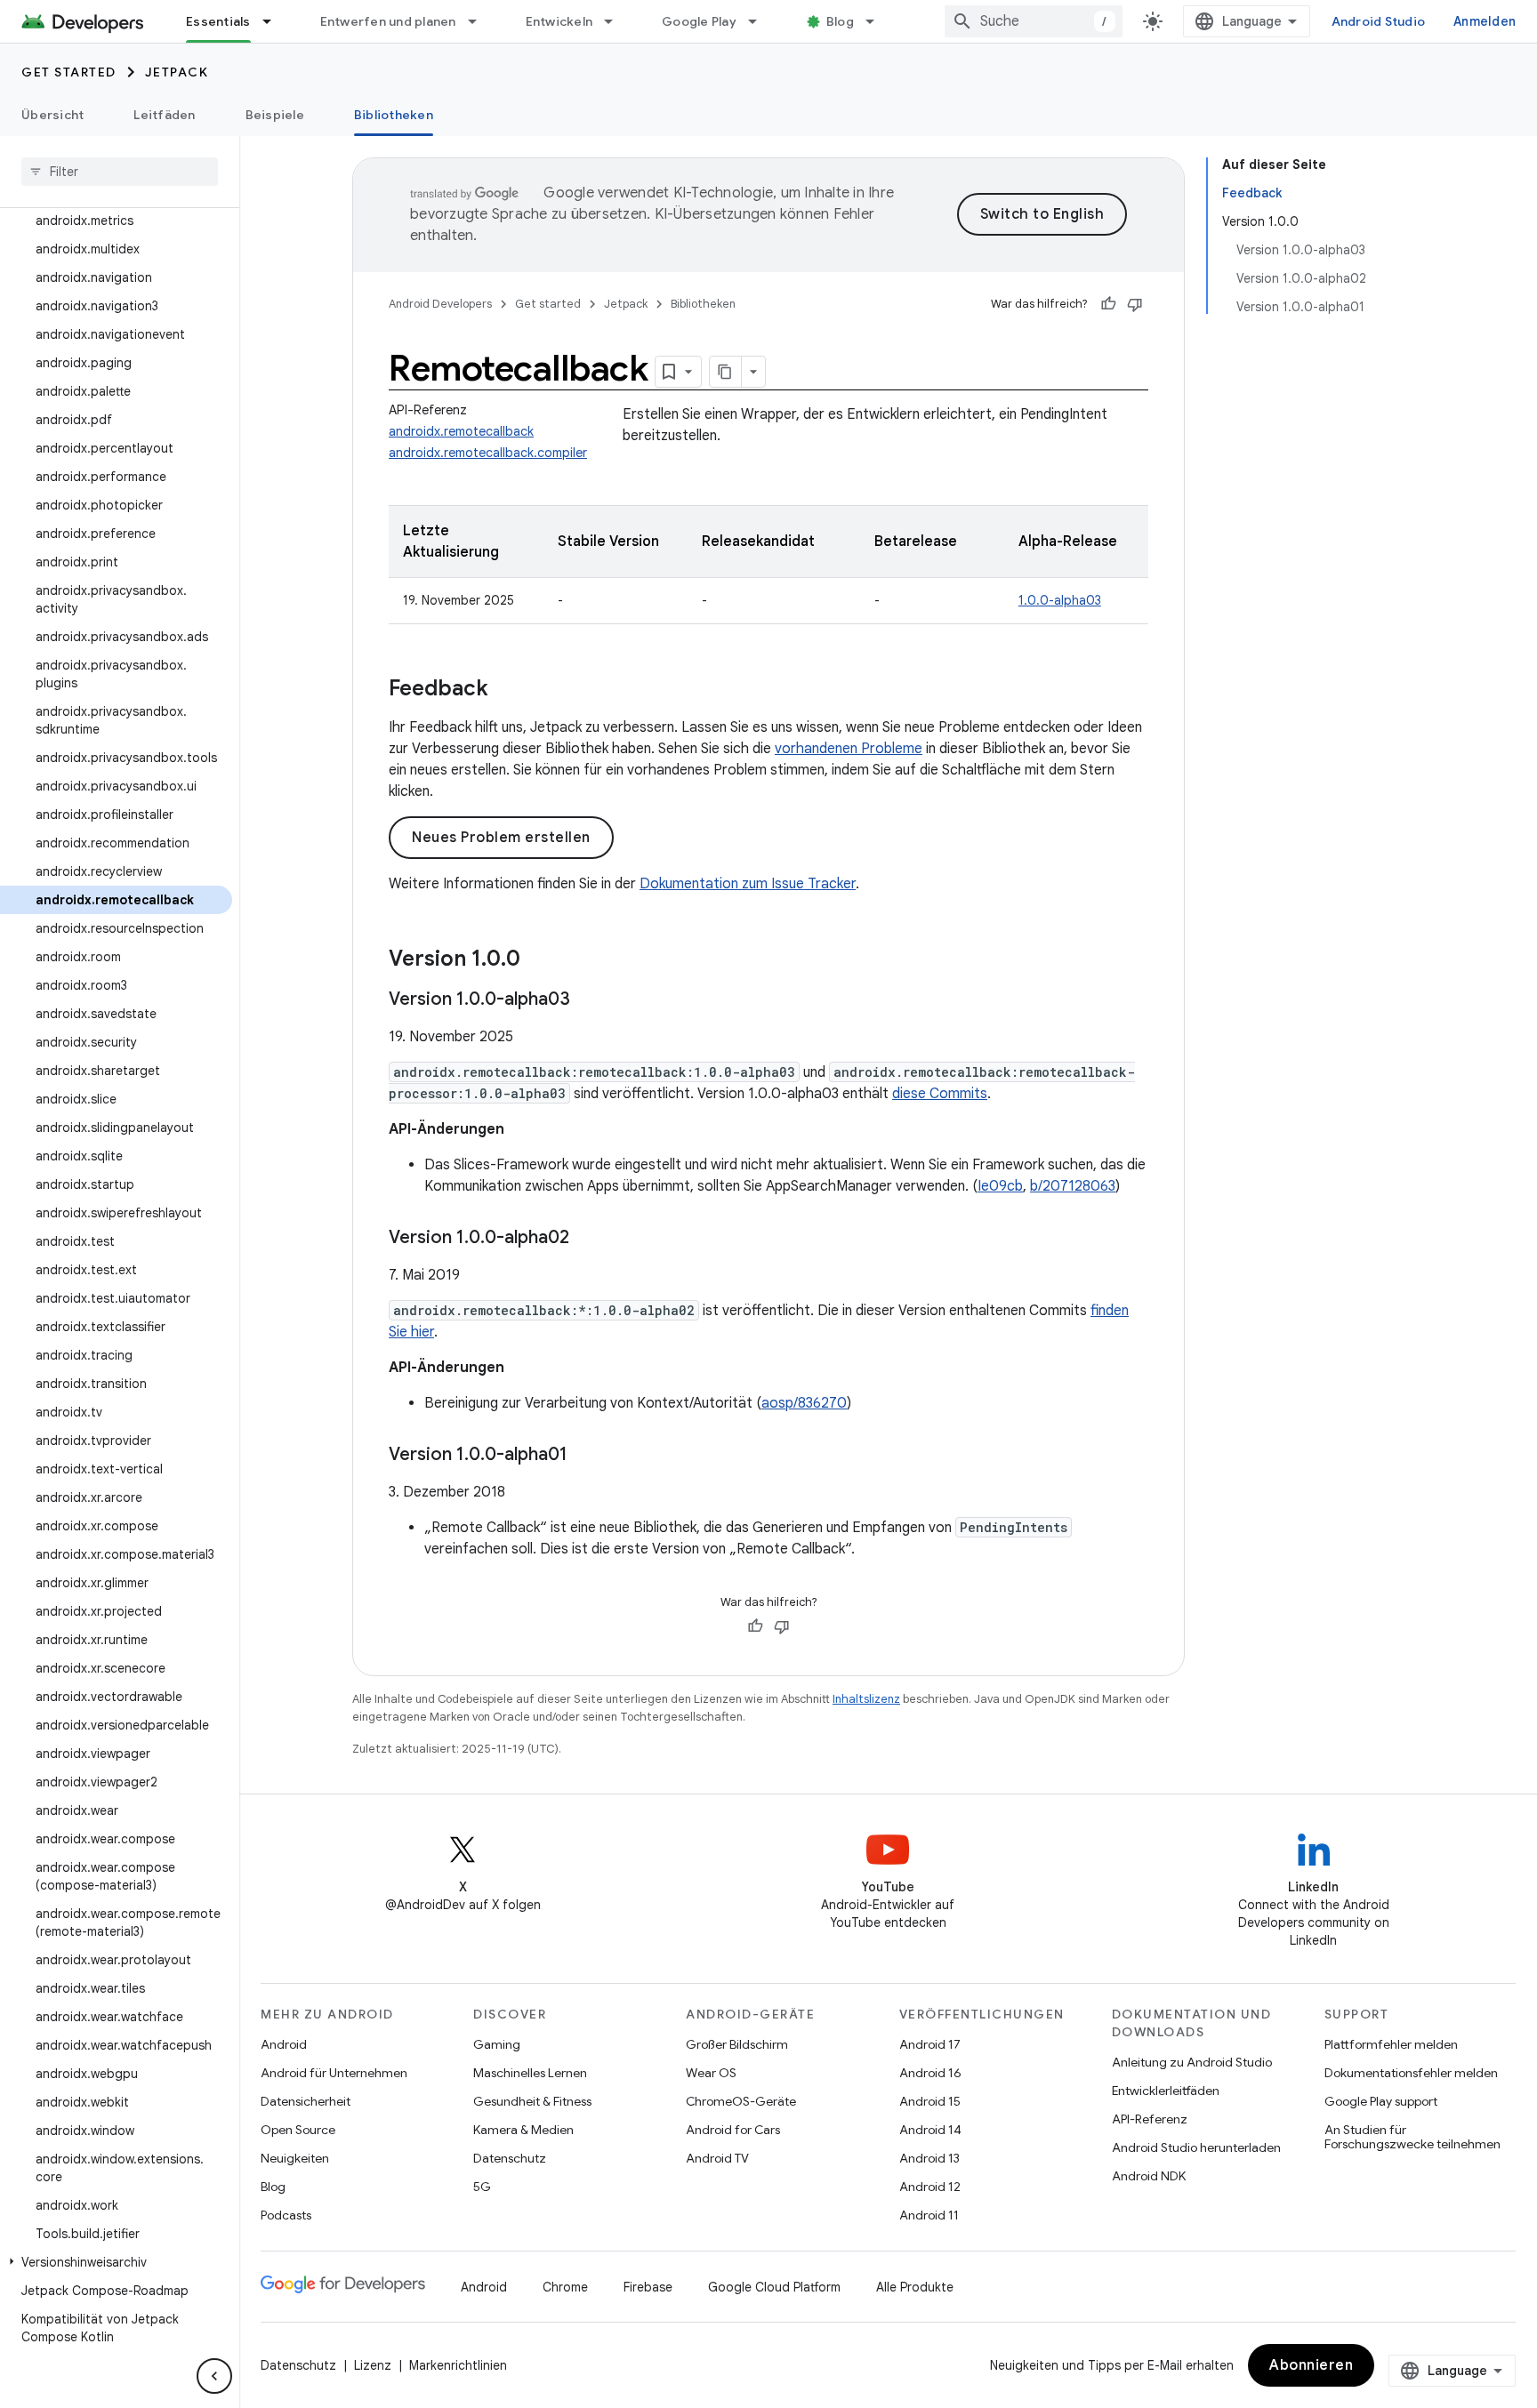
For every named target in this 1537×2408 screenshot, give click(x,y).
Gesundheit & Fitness (532, 2101)
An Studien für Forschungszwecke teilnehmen (1412, 2137)
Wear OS (711, 2073)
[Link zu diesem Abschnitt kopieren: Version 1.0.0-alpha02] (587, 1239)
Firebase (648, 2287)
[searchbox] (120, 172)
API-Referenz (1150, 2119)
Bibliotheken (394, 115)
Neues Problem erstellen (501, 838)
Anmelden (1485, 21)
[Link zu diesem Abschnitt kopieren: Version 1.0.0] (538, 960)
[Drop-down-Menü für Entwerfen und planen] (480, 21)
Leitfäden (164, 115)
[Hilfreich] (1108, 304)
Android (284, 2044)
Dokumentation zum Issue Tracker (748, 884)
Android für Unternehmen (334, 2073)
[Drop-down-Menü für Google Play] (760, 21)
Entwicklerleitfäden (1166, 2091)
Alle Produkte (915, 2287)
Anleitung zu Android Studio (1192, 2062)
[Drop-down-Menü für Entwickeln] (616, 21)
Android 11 (929, 2215)
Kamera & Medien (523, 2130)
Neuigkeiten (295, 2158)
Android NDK (1149, 2176)
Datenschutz (510, 2158)
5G (482, 2187)
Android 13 (929, 2158)
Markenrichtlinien (458, 2365)
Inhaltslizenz (866, 1699)
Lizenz (373, 2365)
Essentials (218, 21)
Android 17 (930, 2044)
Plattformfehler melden (1391, 2044)
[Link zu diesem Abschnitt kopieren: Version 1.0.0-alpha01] (585, 1456)
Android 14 (930, 2130)
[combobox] (1034, 21)
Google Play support (1381, 2101)
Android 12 (930, 2187)
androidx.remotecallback (461, 431)
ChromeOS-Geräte (741, 2101)
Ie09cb (1000, 1186)
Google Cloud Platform (774, 2287)
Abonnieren (1311, 2365)
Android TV (717, 2158)
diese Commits (940, 1094)
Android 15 (930, 2101)
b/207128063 (1073, 1186)
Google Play (699, 21)
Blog (840, 21)
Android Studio (1379, 21)
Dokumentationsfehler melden (1411, 2073)
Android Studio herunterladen (1196, 2147)
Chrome (565, 2287)
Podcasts (286, 2215)
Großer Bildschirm (737, 2044)
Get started (69, 72)
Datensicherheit (306, 2101)
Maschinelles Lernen (530, 2073)
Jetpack (177, 72)
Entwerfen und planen (388, 21)
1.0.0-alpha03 (1060, 600)
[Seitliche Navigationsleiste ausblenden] (214, 2376)
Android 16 (930, 2073)
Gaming (497, 2044)
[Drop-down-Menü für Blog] (878, 21)
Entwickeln (559, 21)
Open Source (298, 2130)
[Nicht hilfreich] (1135, 304)
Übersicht (52, 115)
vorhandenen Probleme (849, 749)
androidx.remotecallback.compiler (488, 453)
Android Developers (440, 304)
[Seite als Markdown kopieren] (726, 372)
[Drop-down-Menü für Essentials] (275, 21)
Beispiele (275, 115)
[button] (116, 2262)
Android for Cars (733, 2130)
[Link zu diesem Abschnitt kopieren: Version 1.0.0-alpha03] (588, 1000)
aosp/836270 (804, 1403)
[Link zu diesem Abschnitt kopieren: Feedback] (506, 690)
